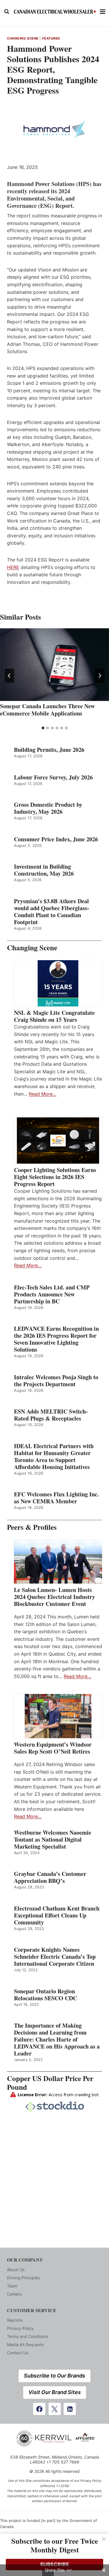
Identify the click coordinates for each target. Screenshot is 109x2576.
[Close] (104, 2539)
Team (12, 2286)
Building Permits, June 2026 (49, 750)
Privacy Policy (20, 2328)
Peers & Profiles (32, 1527)
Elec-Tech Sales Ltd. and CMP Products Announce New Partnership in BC (52, 1294)
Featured (51, 38)
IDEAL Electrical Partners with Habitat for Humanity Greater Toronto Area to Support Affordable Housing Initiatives (54, 1457)
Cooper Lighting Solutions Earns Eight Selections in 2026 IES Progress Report (55, 1177)
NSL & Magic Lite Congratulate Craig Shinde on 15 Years (54, 1016)
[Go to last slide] (9, 676)
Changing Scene (23, 38)
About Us (16, 2270)
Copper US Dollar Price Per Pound (50, 2083)
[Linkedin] (70, 2409)
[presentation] (54, 665)
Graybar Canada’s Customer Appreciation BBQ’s (50, 1877)
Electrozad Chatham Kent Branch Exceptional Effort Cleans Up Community (57, 1915)
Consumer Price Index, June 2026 (56, 839)
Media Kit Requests (25, 2345)
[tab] (43, 728)
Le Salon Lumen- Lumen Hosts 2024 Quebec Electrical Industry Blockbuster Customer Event (54, 1597)
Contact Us (18, 2353)
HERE (13, 567)
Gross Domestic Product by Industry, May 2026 (48, 808)
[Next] (100, 676)
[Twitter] (55, 2409)
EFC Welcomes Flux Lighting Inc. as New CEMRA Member (56, 1498)
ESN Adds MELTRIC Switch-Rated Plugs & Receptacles (51, 1415)
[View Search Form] (7, 12)
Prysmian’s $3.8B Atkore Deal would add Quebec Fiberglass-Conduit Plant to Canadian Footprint (52, 912)
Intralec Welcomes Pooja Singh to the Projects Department (56, 1381)
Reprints (15, 2320)
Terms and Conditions (28, 2336)
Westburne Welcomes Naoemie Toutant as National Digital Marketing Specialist (53, 1840)
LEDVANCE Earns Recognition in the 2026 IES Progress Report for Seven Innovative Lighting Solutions (56, 1339)
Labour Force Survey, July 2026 (53, 777)
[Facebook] (39, 2409)
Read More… (43, 1094)
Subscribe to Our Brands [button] (54, 2376)
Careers (14, 2294)
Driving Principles (23, 2278)
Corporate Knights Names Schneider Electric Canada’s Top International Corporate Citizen (55, 1957)
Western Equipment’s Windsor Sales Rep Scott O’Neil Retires (53, 1748)
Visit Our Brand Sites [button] (55, 2392)
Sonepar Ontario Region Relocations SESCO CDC (45, 1995)
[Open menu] (103, 11)
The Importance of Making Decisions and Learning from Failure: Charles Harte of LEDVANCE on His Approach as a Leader (57, 2040)
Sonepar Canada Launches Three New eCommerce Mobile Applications (47, 710)
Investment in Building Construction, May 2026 (44, 870)
